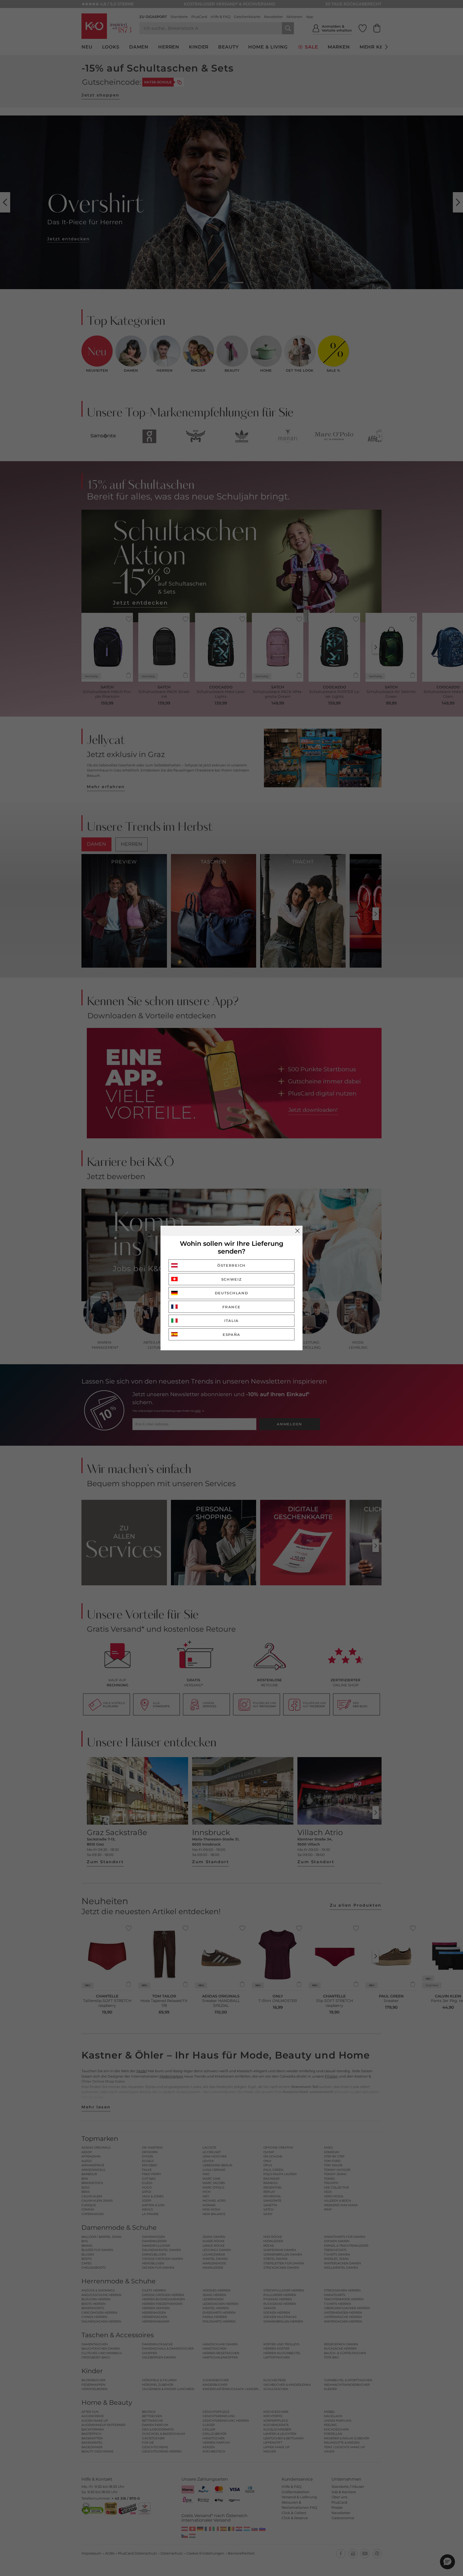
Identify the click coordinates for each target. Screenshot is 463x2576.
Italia (231, 1321)
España (231, 1334)
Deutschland (232, 1293)
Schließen (297, 1231)
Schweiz (232, 1279)
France (231, 1307)
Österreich (231, 1265)
